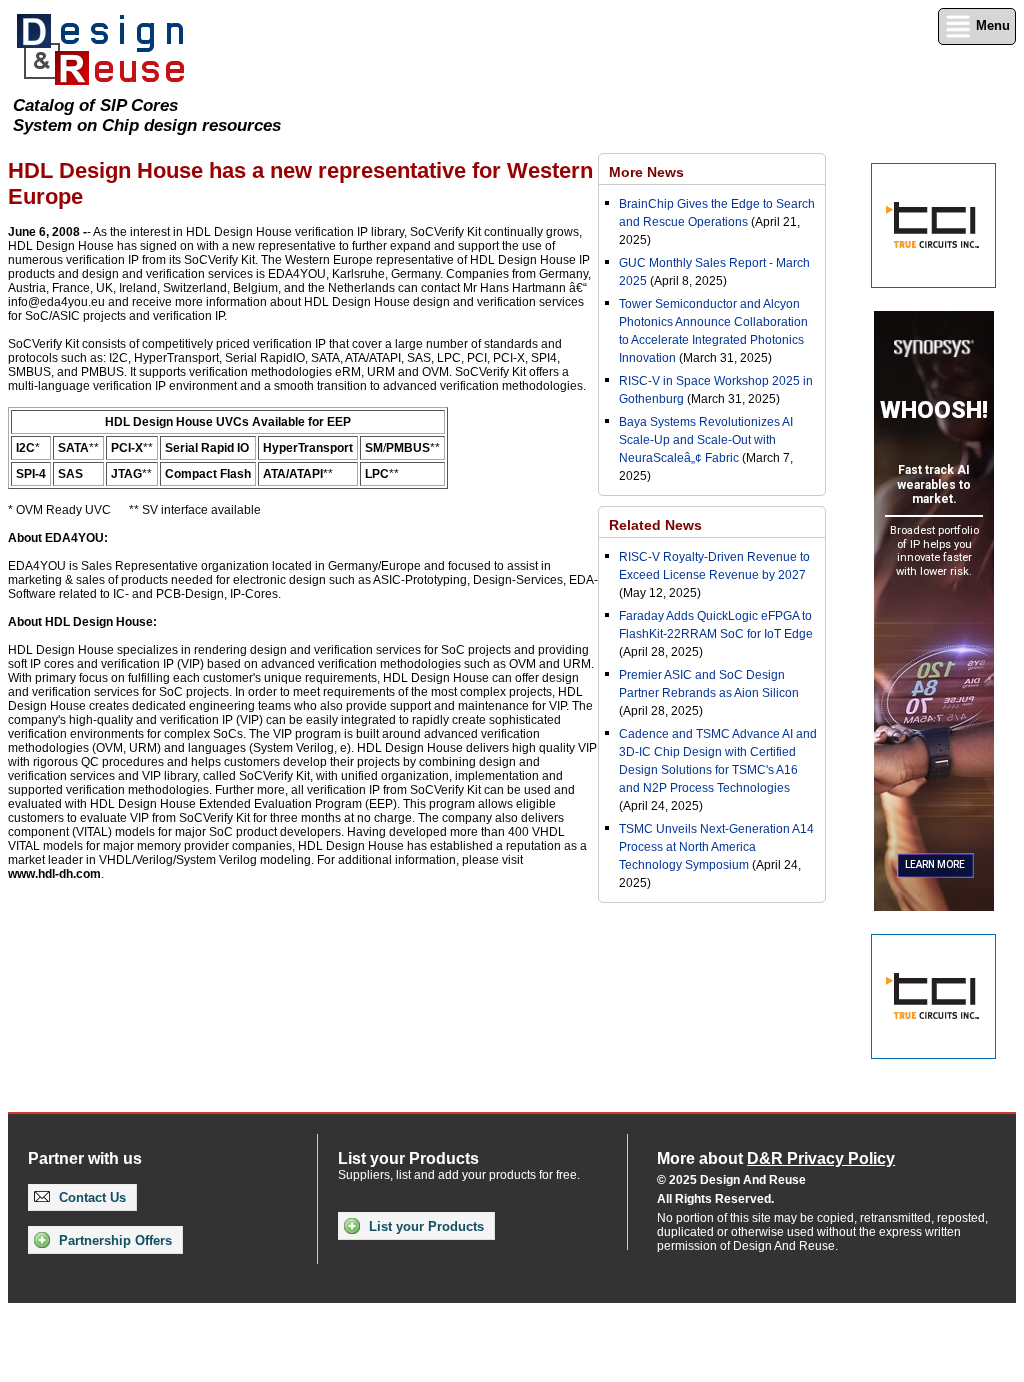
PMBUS (408, 448)
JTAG (126, 474)
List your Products (424, 1226)
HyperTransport (308, 448)
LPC (377, 474)
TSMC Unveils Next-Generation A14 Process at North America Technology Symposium (716, 847)
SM (374, 448)
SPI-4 (31, 474)
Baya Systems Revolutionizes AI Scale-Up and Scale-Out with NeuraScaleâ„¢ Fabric (706, 440)
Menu (991, 25)
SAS (70, 474)
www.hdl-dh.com (54, 874)
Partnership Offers (113, 1240)
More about (776, 1158)
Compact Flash (208, 474)
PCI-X (127, 448)
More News (646, 172)
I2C (25, 448)
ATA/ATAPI (293, 474)
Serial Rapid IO (207, 448)
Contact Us (90, 1197)
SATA (73, 448)
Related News (655, 525)
